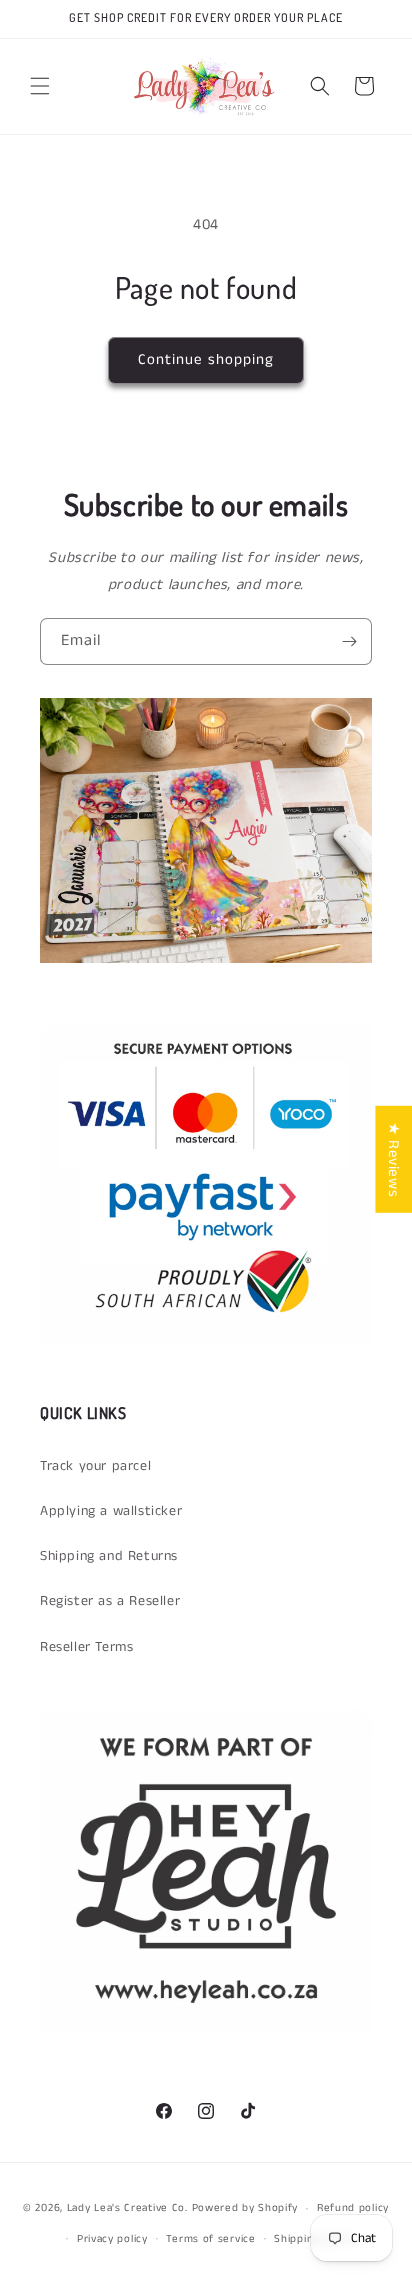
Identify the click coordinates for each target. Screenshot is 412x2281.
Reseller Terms (86, 1647)
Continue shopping (206, 359)
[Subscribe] (349, 641)
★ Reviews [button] (393, 1158)
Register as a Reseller (110, 1601)
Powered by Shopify (245, 2208)
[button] (40, 86)
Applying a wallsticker (111, 1511)
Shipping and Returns (109, 1556)
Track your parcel (95, 1466)
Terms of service (210, 2239)
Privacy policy (112, 2239)
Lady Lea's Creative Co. (127, 2208)
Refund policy (353, 2208)
